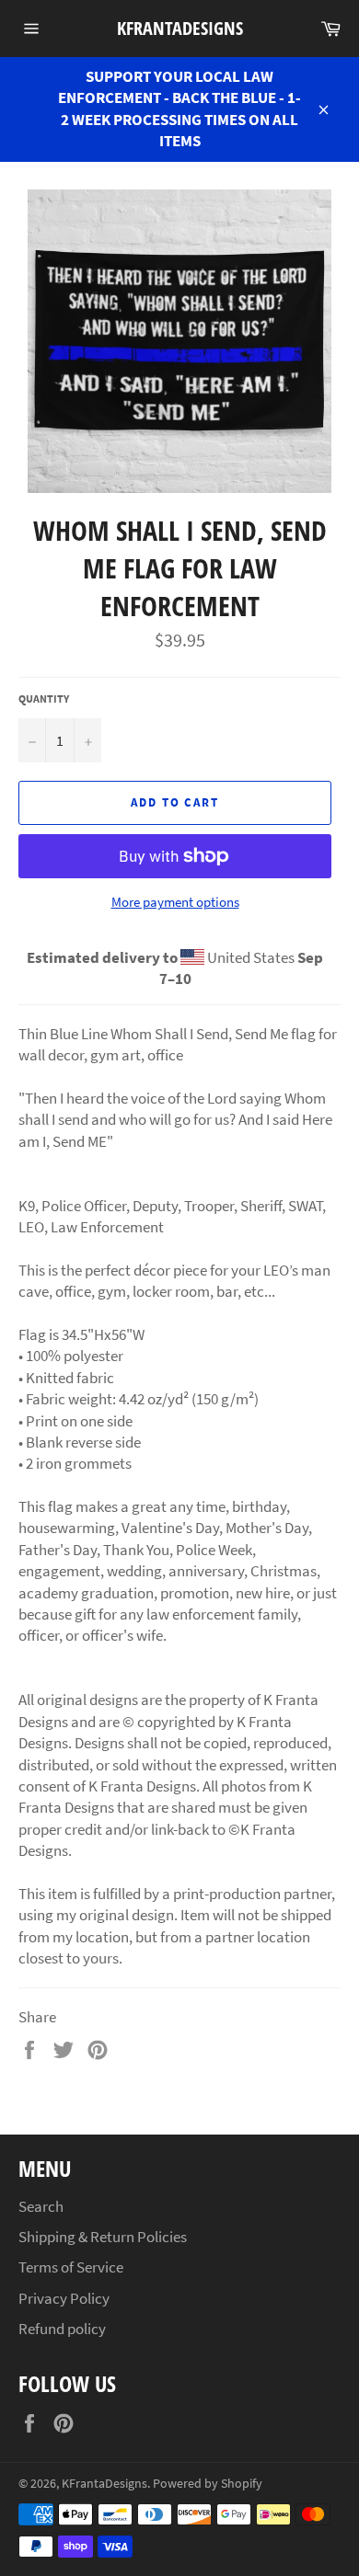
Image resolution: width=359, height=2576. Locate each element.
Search (41, 2206)
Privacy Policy (64, 2298)
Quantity (44, 698)
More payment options (175, 902)
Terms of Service (71, 2267)
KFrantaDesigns (180, 28)
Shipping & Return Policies (103, 2237)
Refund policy (62, 2329)
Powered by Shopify (208, 2484)
